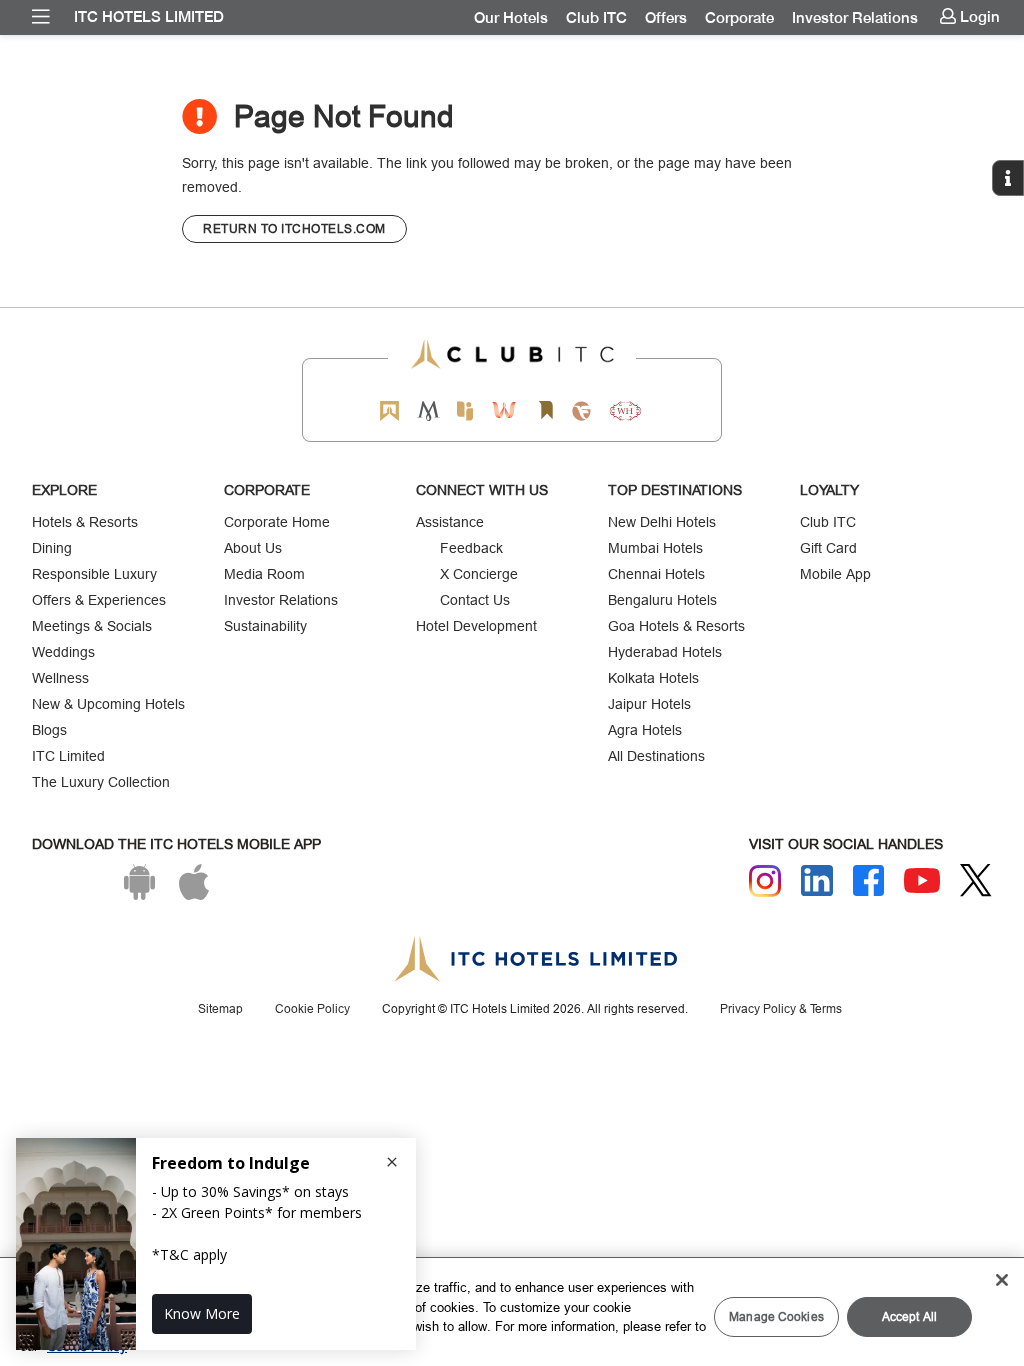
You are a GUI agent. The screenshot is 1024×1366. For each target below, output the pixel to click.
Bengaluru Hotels (662, 600)
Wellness (60, 678)
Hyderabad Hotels (665, 652)
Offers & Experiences (99, 600)
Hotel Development (476, 626)
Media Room (264, 574)
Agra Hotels (645, 730)
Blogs (49, 730)
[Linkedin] (817, 881)
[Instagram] (765, 881)
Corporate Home (277, 522)
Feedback (471, 548)
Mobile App (835, 574)
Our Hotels (511, 18)
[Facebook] (869, 881)
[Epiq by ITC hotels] (465, 410)
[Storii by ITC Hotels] (545, 410)
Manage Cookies (776, 1316)
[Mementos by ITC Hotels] (428, 410)
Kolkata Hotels (653, 678)
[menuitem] (41, 17)
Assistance (450, 522)
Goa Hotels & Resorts (676, 626)
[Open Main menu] (41, 17)
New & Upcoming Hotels (108, 704)
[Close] (1002, 1280)
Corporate (739, 18)
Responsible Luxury (94, 574)
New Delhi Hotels (662, 522)
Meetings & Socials (92, 626)
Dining (52, 548)
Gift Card (828, 548)
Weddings (63, 652)
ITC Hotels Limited (149, 17)
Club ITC (596, 18)
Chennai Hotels (656, 574)
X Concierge (479, 574)
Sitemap (220, 1008)
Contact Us (475, 600)
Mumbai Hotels (655, 548)
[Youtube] (922, 880)
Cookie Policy (312, 1008)
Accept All (909, 1316)
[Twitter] (976, 880)
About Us (253, 548)
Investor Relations (855, 18)
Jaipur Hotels (649, 704)
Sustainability (265, 626)
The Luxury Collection (101, 782)
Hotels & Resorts (85, 522)
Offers (666, 18)
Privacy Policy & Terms (781, 1008)
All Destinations (656, 756)
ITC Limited (68, 756)
